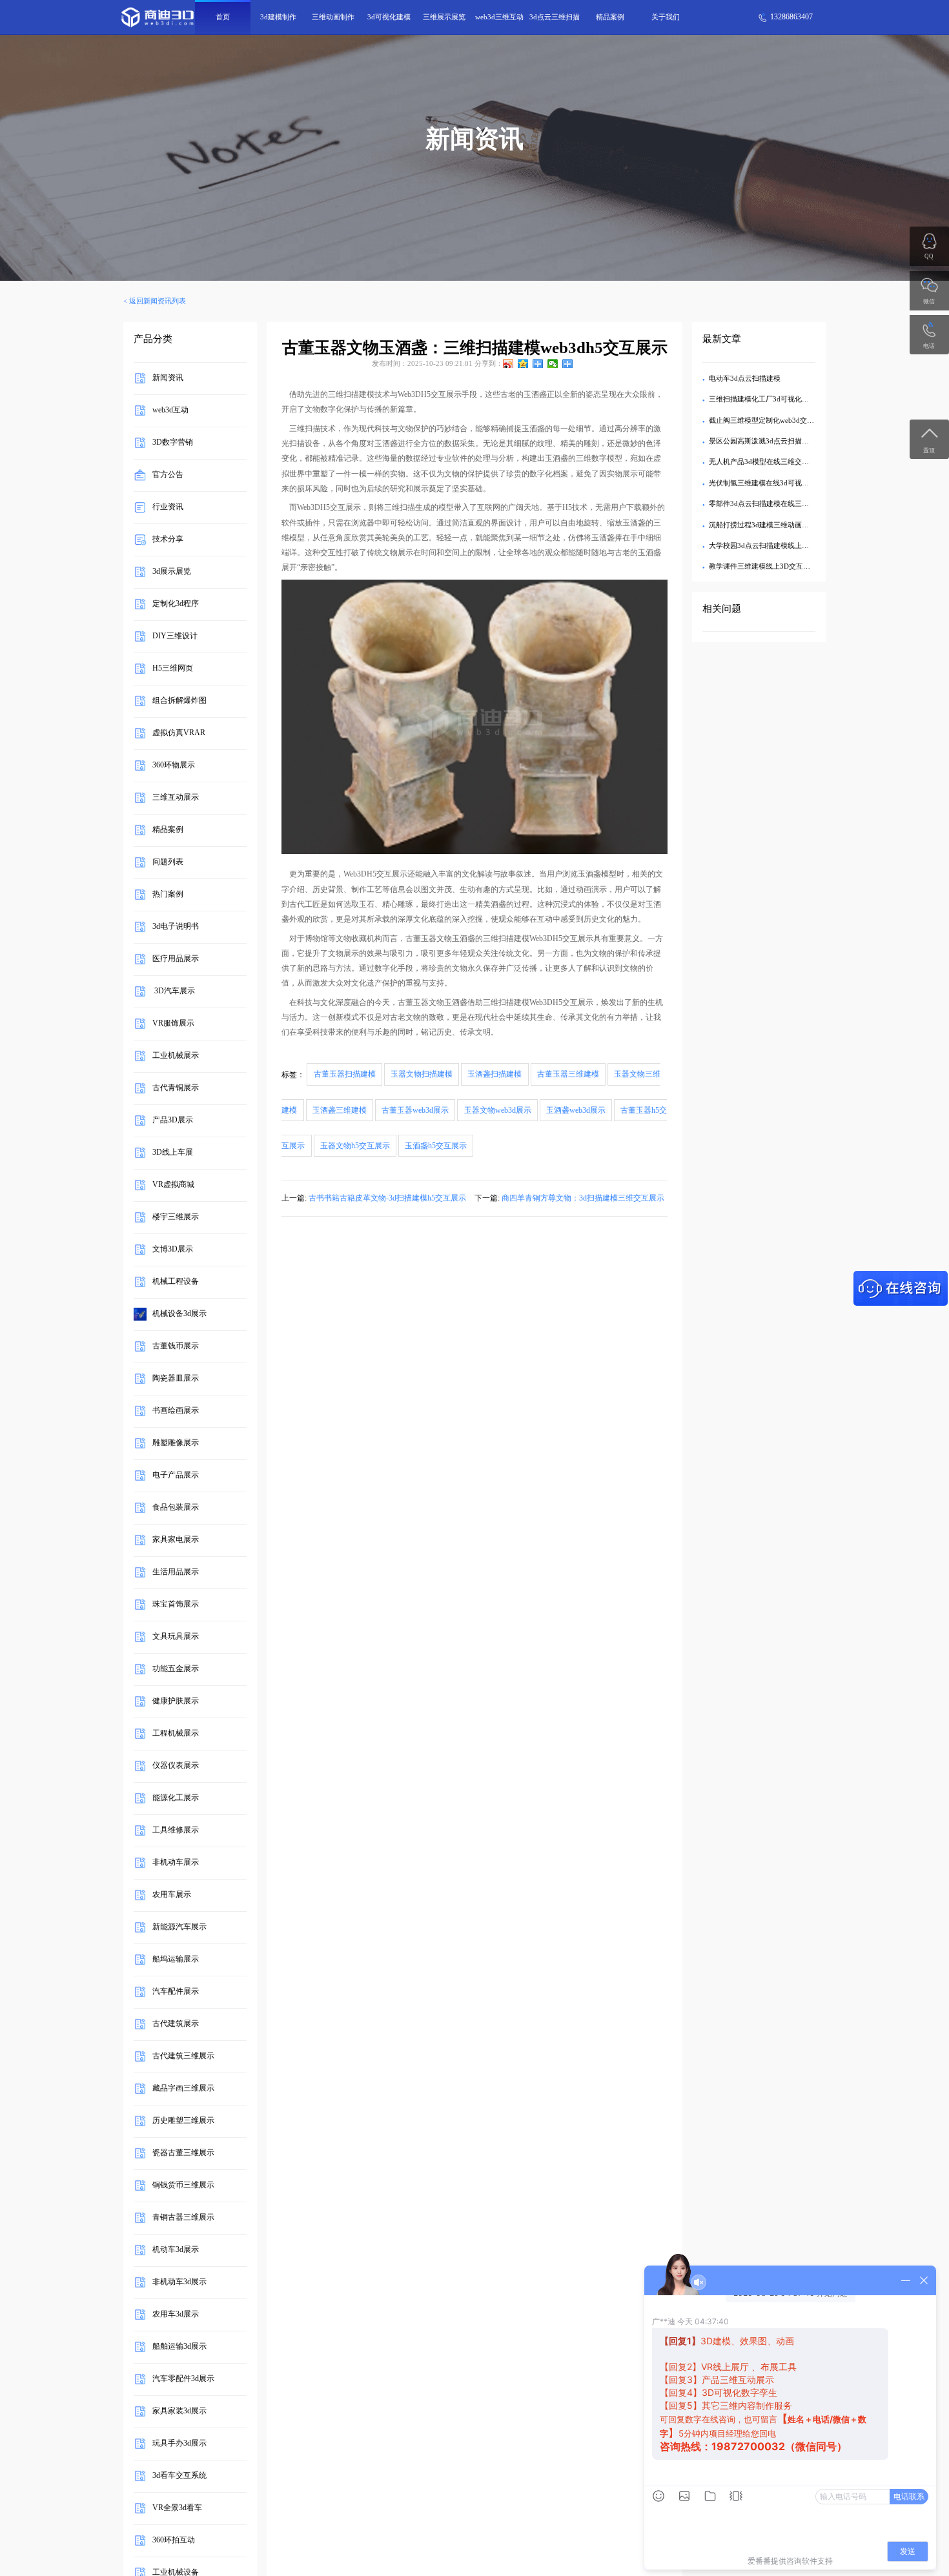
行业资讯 (168, 507)
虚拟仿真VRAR (179, 733)
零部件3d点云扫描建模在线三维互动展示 (773, 503)
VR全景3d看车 (177, 2508)
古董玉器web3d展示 (415, 1110)
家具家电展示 (176, 1540)
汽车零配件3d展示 (183, 2379)
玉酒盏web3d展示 (576, 1110)
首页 (223, 17)
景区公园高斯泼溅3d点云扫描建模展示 (770, 441)
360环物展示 (174, 766)
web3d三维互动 (499, 17)
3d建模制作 (278, 17)
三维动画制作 (333, 17)
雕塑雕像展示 (176, 1443)
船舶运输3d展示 (179, 2347)
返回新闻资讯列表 (158, 301)
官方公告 (168, 475)
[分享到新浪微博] (508, 363)
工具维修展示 (176, 1831)
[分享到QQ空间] (523, 363)
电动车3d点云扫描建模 (745, 378)
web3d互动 (170, 411)
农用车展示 (172, 1895)
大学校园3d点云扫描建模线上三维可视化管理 (780, 545)
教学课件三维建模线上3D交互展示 (763, 566)
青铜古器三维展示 (183, 2218)
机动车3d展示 (176, 2250)
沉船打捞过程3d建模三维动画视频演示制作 (777, 525)
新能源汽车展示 (179, 1927)
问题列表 (168, 862)
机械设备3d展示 (179, 1314)
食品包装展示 (176, 1508)
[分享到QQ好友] (538, 363)
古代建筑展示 (176, 2024)
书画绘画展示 (176, 1411)
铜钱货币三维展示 (183, 2186)
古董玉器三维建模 (568, 1075)
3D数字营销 (173, 443)
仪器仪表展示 (176, 1766)
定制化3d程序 (176, 604)
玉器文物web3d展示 (498, 1110)
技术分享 (168, 540)
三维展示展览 (444, 17)
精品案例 (610, 17)
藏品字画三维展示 (183, 2089)
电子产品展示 (176, 1476)
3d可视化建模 (389, 17)
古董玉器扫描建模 (345, 1075)
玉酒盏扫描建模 (495, 1075)
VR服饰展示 (173, 1024)
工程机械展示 (176, 1734)
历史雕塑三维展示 (183, 2121)
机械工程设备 (176, 1282)
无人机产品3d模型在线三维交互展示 (766, 461)
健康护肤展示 (176, 1701)
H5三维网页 (173, 669)
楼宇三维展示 (176, 1217)
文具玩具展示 (176, 1637)
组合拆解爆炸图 (179, 701)
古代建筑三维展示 (183, 2056)
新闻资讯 (168, 378)
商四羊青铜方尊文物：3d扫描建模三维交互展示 (583, 1198)
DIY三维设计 (175, 636)
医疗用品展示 (176, 959)
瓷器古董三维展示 (183, 2153)
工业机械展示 (176, 1056)
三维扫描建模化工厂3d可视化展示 (762, 399)
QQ (929, 256)
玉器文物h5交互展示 (355, 1146)
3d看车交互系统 (179, 2476)
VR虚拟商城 (173, 1185)
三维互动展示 (176, 798)
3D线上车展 (173, 1153)
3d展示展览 (172, 572)
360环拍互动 (174, 2541)
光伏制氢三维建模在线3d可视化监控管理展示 (780, 483)
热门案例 (168, 895)
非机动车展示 (176, 1863)
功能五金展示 (176, 1669)
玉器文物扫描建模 (422, 1075)
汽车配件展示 (176, 1992)
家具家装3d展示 (179, 2411)
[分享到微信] (553, 363)
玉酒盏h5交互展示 (436, 1146)
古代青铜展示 (176, 1088)
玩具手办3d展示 (179, 2444)
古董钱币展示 (176, 1346)
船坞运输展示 (176, 1960)
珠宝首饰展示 (176, 1605)
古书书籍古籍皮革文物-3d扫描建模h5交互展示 (387, 1198)
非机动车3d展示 (179, 2282)
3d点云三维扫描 (555, 17)
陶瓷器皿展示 (176, 1379)
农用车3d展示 (176, 2315)
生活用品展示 (176, 1572)
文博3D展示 (173, 1250)
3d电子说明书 (176, 927)
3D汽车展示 (174, 991)
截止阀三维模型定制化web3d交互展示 (769, 420)
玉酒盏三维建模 (340, 1110)
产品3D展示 (173, 1121)
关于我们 (666, 17)
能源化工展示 (176, 1798)
